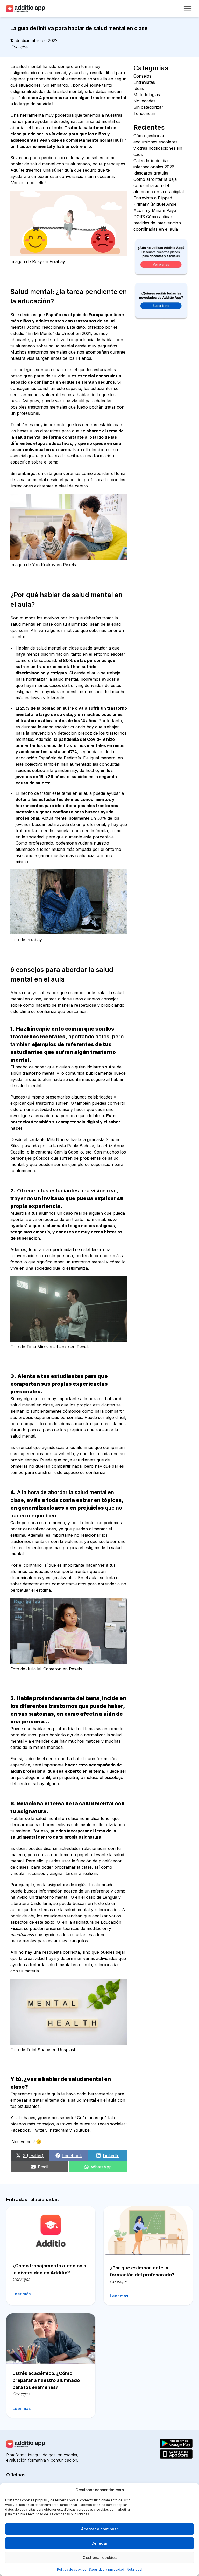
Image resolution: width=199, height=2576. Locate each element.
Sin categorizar (148, 107)
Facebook (20, 2130)
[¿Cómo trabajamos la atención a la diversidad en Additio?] (51, 2231)
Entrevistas (144, 82)
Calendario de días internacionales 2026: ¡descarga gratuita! (154, 167)
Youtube (81, 2130)
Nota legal (134, 2569)
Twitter (39, 2130)
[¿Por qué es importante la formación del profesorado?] (148, 2232)
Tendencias (145, 113)
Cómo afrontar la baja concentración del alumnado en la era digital (159, 185)
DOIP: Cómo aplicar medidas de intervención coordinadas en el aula (157, 223)
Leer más (22, 2294)
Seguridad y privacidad (106, 2569)
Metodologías (147, 95)
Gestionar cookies (100, 2557)
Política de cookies (72, 2569)
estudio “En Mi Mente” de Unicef (42, 333)
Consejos (19, 47)
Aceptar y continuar (100, 2529)
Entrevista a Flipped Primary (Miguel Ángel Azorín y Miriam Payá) (156, 204)
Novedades (144, 101)
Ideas (139, 88)
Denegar (99, 2543)
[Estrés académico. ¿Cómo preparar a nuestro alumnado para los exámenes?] (51, 2338)
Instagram (59, 2130)
